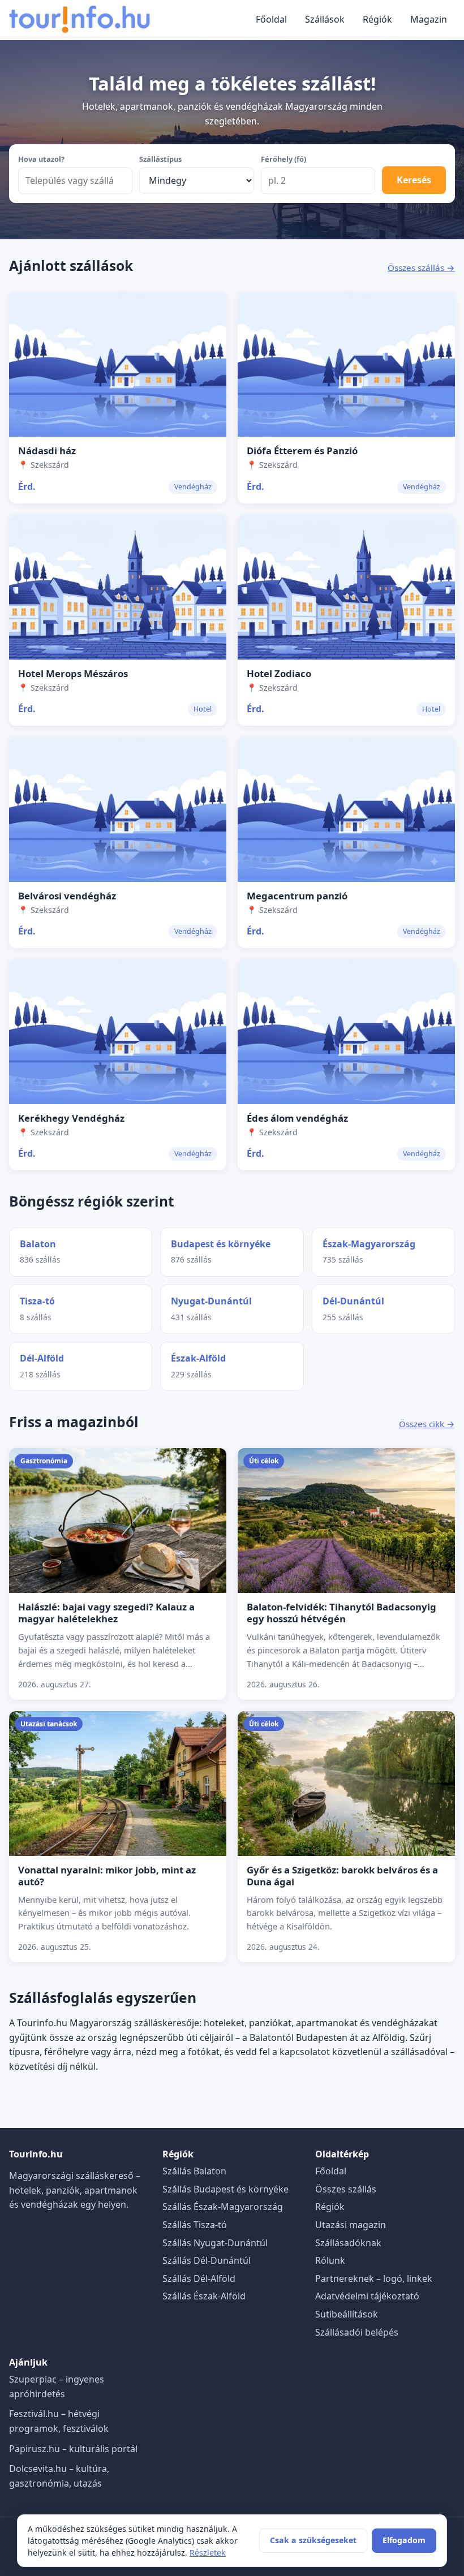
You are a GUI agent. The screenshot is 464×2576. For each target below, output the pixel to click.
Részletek (208, 2553)
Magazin (429, 19)
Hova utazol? (41, 159)
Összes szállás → (421, 268)
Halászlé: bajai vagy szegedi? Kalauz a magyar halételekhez (106, 1613)
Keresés (414, 180)
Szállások (325, 19)
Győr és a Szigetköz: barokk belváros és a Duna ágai (342, 1876)
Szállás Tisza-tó (195, 2225)
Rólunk (330, 2260)
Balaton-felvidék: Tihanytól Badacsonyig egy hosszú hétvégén (341, 1613)
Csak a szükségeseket (313, 2540)
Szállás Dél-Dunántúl (207, 2260)
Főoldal (271, 19)
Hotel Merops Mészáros (73, 673)
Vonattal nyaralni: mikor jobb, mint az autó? (107, 1876)
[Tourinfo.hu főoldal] (80, 20)
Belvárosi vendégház (67, 896)
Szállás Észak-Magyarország (223, 2207)
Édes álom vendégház (297, 1118)
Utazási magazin (351, 2225)
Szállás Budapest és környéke (225, 2189)
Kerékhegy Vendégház (71, 1118)
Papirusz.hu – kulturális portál (73, 2449)
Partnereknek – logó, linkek (374, 2278)
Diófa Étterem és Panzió (302, 451)
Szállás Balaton (194, 2171)
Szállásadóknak (348, 2243)
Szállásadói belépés (357, 2332)
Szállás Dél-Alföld (199, 2278)
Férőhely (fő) (283, 159)
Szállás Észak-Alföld (204, 2296)
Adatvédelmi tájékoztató (367, 2296)
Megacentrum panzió (297, 896)
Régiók (377, 19)
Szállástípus (160, 159)
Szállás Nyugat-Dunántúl (215, 2243)
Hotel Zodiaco (279, 673)
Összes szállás (346, 2189)
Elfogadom (404, 2540)
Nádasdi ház (47, 451)
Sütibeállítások (347, 2314)
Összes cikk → (427, 1424)
